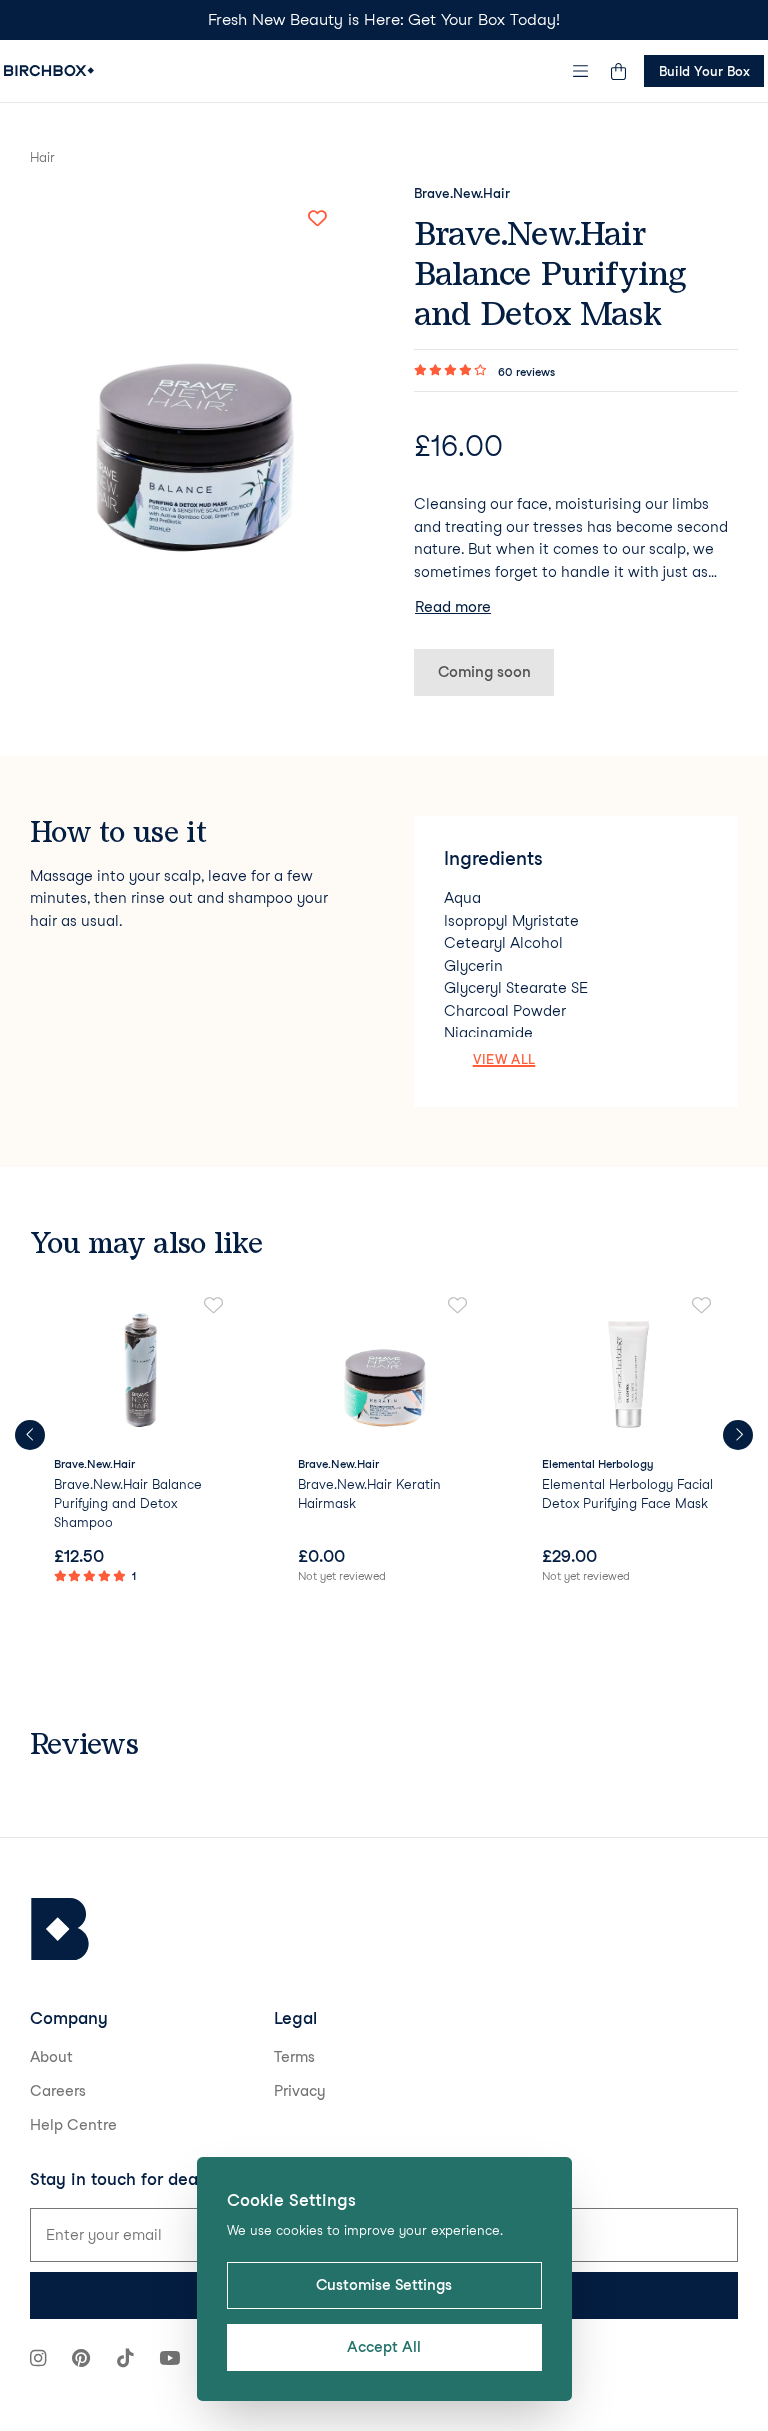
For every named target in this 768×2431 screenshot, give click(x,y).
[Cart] (618, 71)
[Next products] (738, 1435)
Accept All (384, 2347)
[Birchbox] (60, 1929)
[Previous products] (30, 1435)
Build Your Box (704, 71)
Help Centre (73, 2125)
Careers (58, 2091)
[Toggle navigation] (581, 71)
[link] (140, 1442)
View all (504, 1059)
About (51, 2057)
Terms (294, 2057)
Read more (453, 607)
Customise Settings (384, 2285)
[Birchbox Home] (49, 70)
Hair (42, 157)
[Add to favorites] (317, 219)
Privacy (300, 2091)
